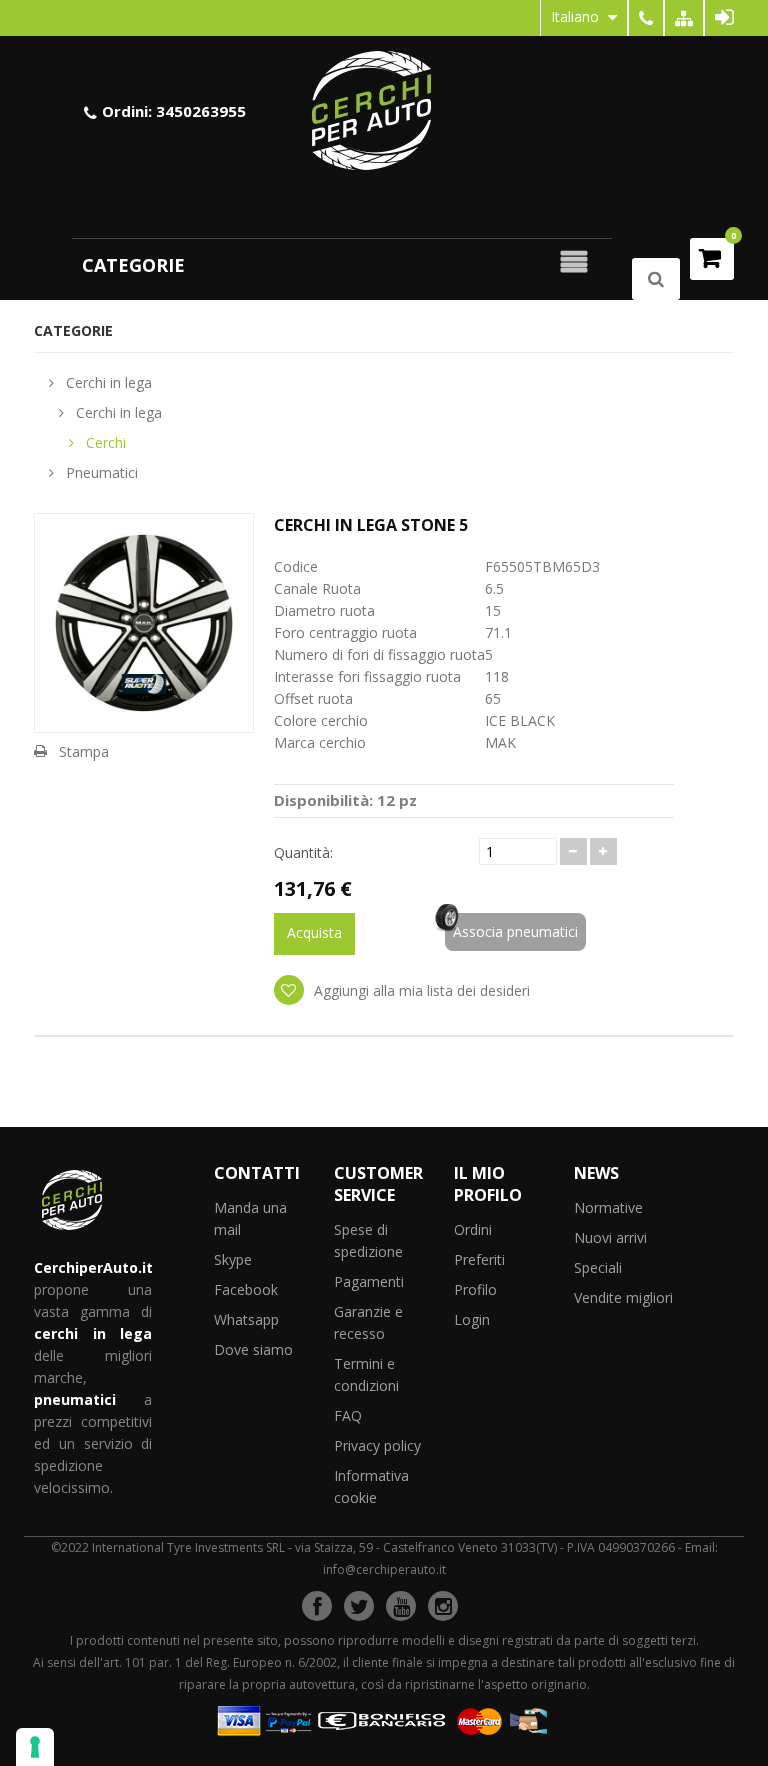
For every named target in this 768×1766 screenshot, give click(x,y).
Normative (608, 1207)
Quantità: (303, 852)
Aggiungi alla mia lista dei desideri (420, 990)
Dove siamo (253, 1349)
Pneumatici (100, 472)
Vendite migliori (623, 1297)
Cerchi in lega (107, 382)
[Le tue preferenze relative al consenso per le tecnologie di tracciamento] (35, 1747)
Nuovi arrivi (610, 1237)
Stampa (84, 751)
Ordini (473, 1229)
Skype (233, 1259)
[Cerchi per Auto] (384, 109)
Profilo (475, 1289)
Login (472, 1319)
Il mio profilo (488, 1184)
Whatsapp (246, 1319)
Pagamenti (369, 1281)
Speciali (598, 1267)
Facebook (246, 1289)
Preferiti (479, 1259)
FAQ (348, 1415)
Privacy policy (377, 1445)
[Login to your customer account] (724, 18)
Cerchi (104, 442)
